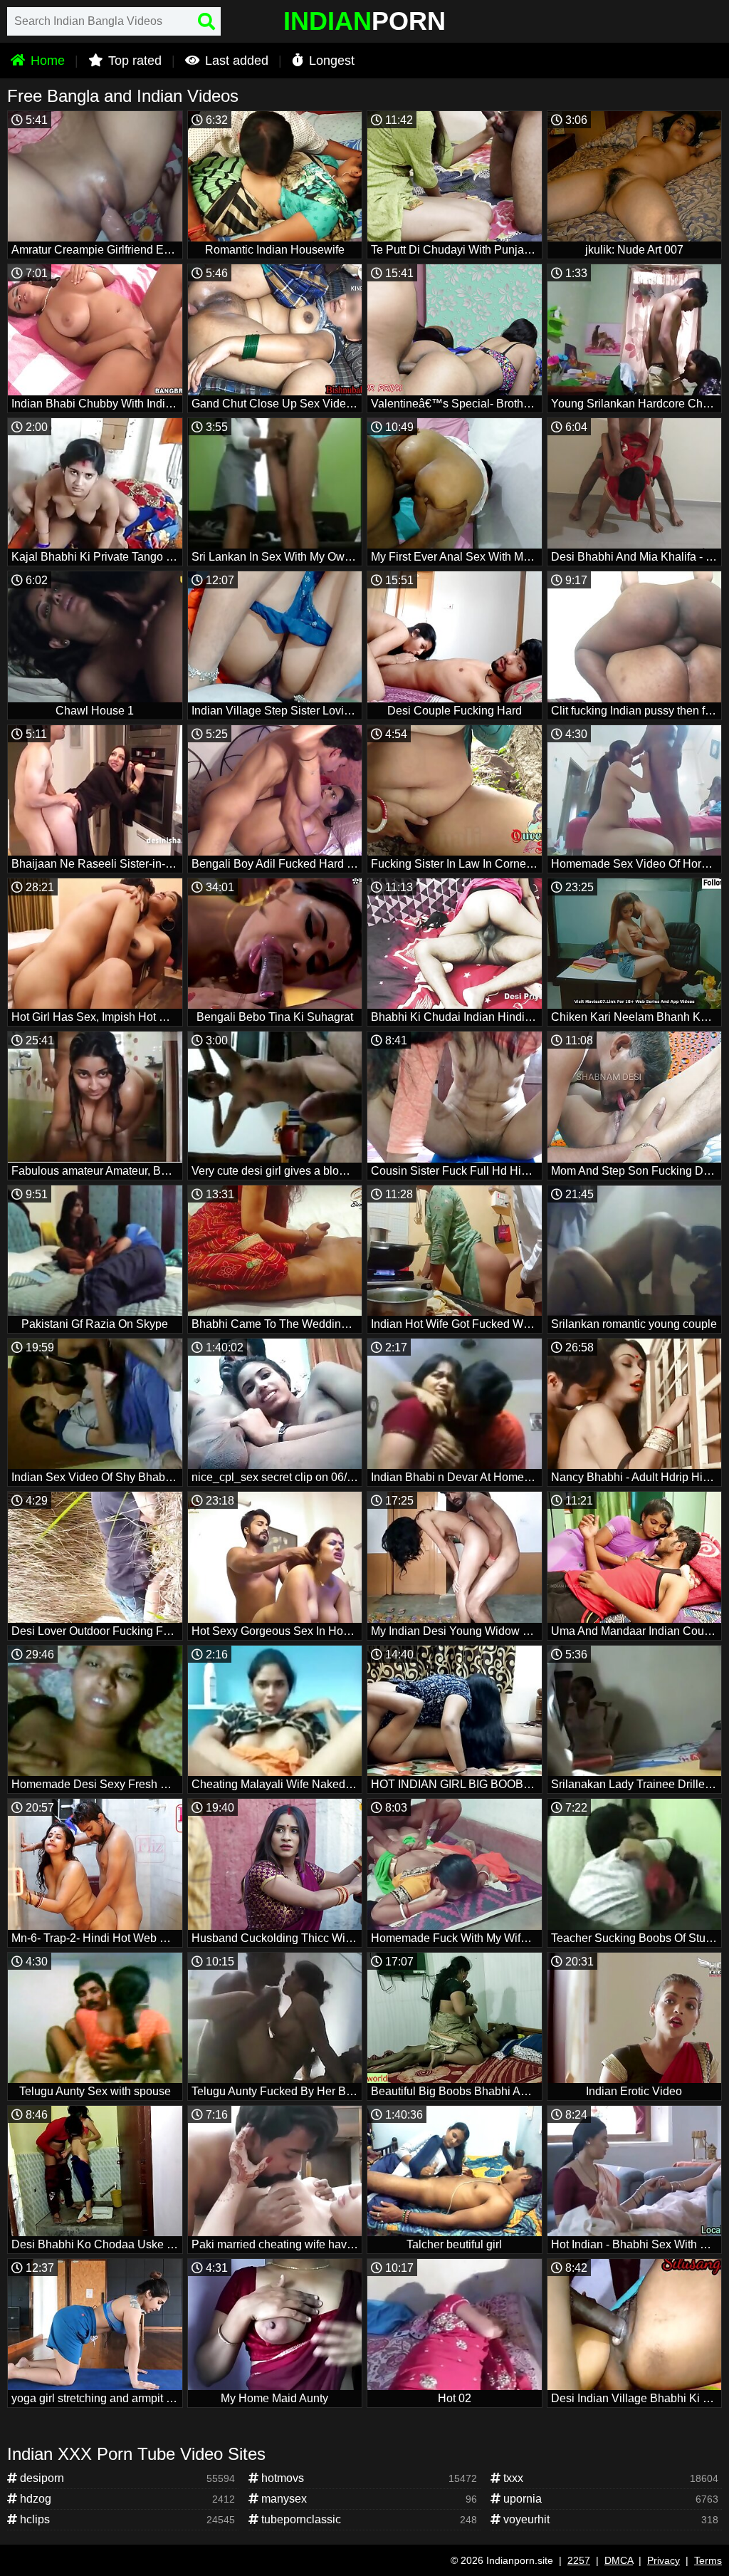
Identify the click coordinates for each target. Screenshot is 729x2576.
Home (46, 61)
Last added (235, 61)
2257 (579, 2560)
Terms (708, 2560)
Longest (330, 61)
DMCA (619, 2560)
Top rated (133, 61)
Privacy (664, 2560)
